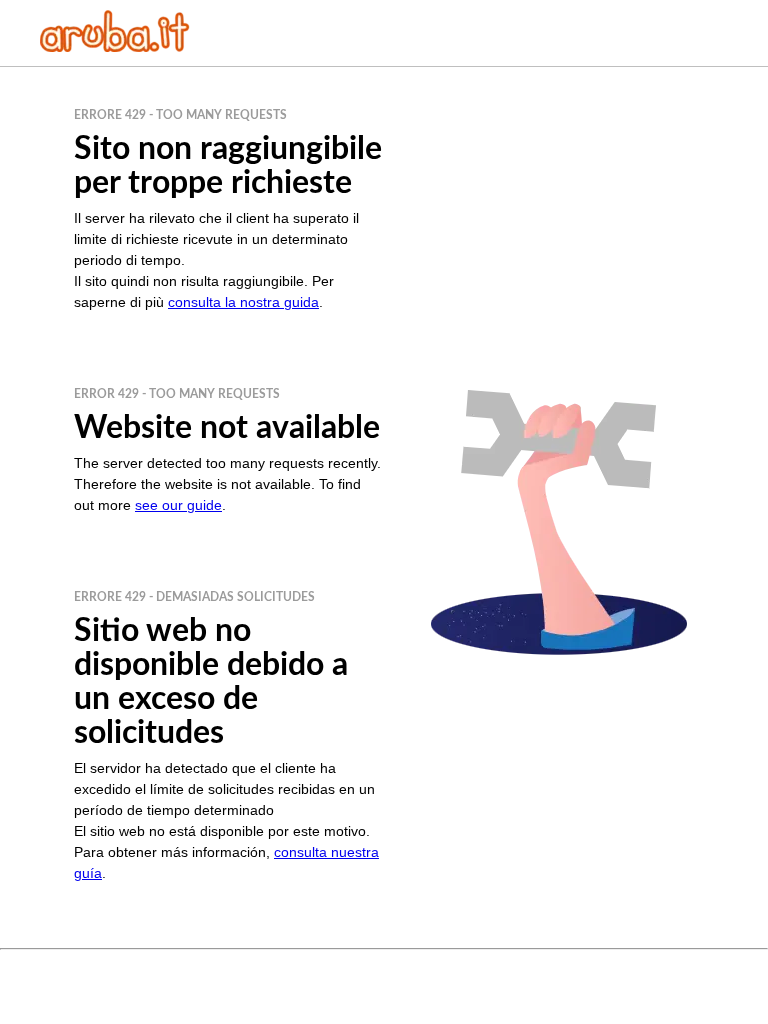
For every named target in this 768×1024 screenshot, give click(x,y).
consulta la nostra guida (243, 302)
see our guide (178, 505)
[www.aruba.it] (115, 46)
